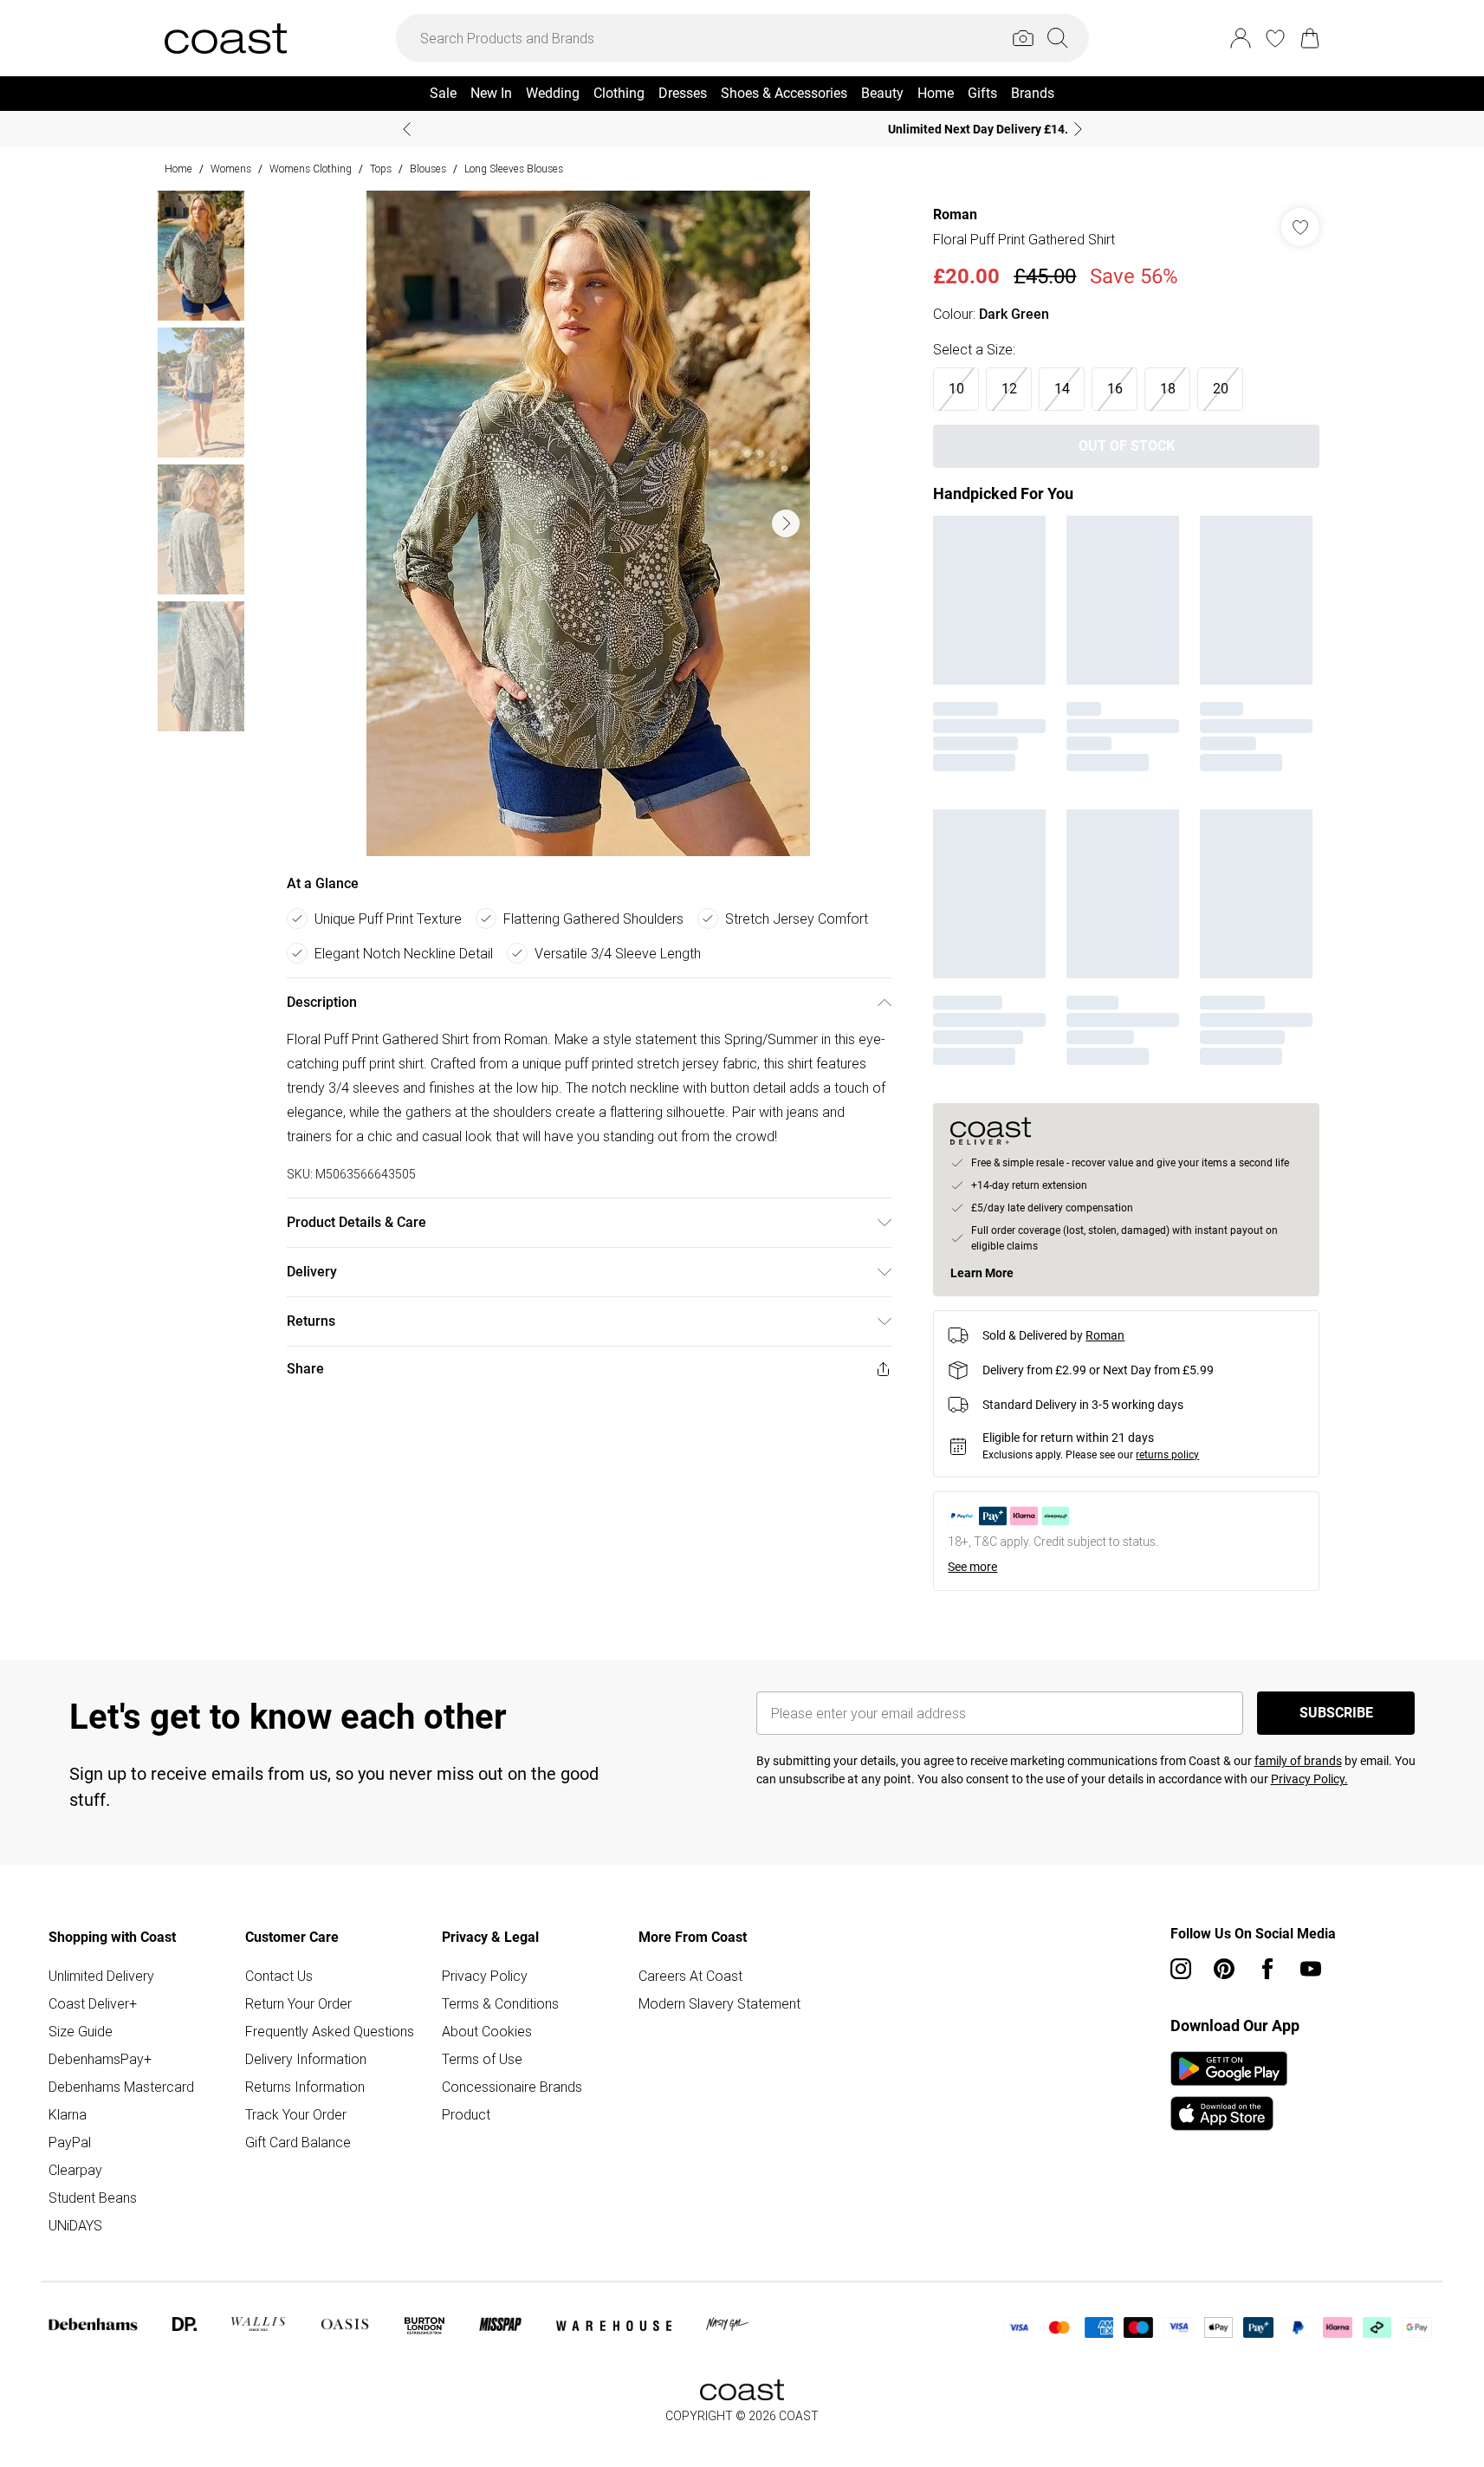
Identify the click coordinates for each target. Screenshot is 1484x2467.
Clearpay (75, 2170)
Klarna (68, 2114)
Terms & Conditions (500, 2003)
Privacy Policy (485, 1976)
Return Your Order (298, 2003)
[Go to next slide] (786, 523)
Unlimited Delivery (101, 1976)
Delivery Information (306, 2059)
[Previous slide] (407, 129)
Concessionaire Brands (512, 2087)
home (178, 169)
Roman (955, 214)
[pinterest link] (1224, 1969)
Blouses (428, 169)
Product (466, 2114)
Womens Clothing (311, 169)
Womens (231, 169)
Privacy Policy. (1309, 1779)
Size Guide (81, 2031)
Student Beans (93, 2198)
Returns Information (305, 2087)
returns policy (1167, 1455)
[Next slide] (1078, 129)
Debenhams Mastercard (121, 2087)
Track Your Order (296, 2114)
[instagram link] (1181, 1969)
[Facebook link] (1267, 1969)
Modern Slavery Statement (719, 2003)
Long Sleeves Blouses (514, 169)
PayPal (70, 2142)
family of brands (1298, 1761)
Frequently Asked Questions (330, 2031)
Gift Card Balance (298, 2142)
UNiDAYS (75, 2225)
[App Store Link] (1229, 2091)
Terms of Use (482, 2059)
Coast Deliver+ (93, 2003)
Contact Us (279, 1976)
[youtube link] (1311, 1969)
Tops (381, 169)
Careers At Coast (690, 1976)
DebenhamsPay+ (100, 2059)
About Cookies (487, 2031)
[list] (588, 523)
